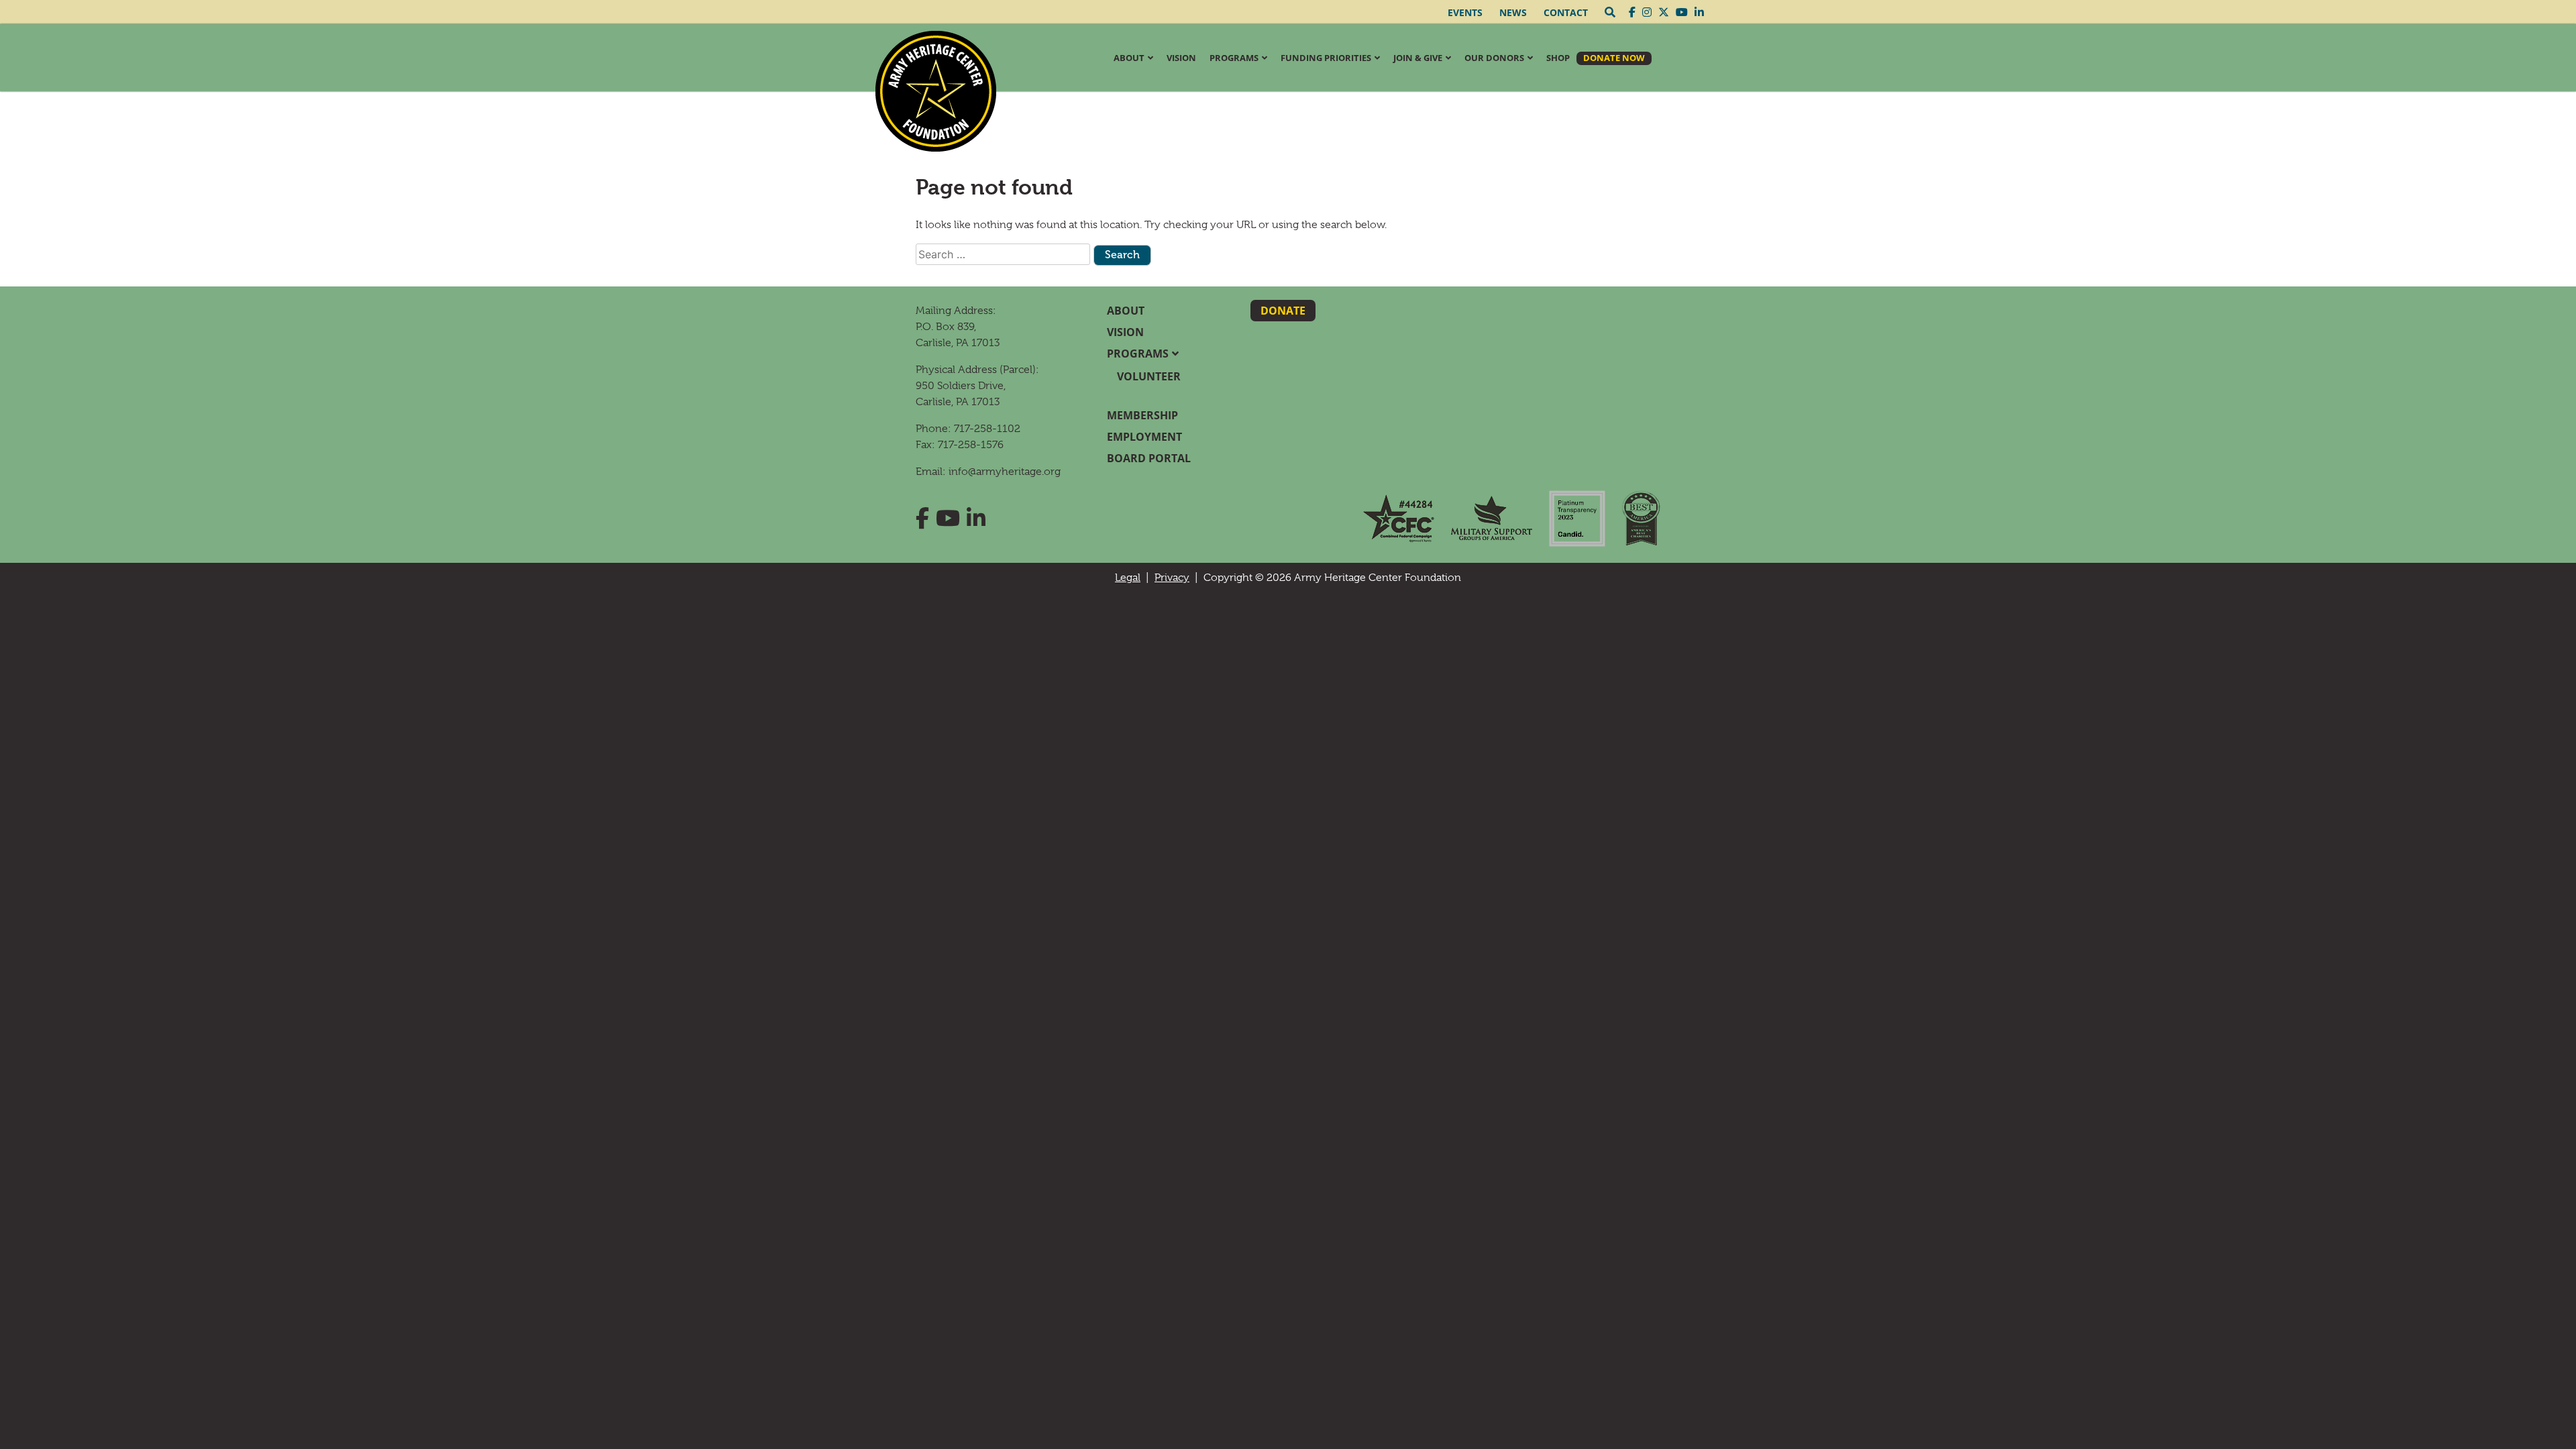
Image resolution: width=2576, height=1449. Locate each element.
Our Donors (1494, 58)
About (1129, 58)
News (1513, 12)
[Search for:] (1003, 254)
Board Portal (1149, 458)
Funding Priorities (1326, 58)
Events (1465, 12)
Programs (1234, 58)
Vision (1181, 58)
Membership (1142, 415)
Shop (1558, 58)
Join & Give (1418, 58)
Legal (1128, 578)
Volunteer (1149, 376)
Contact (1566, 12)
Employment (1144, 437)
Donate (1283, 311)
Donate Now (1614, 58)
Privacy (1172, 578)
